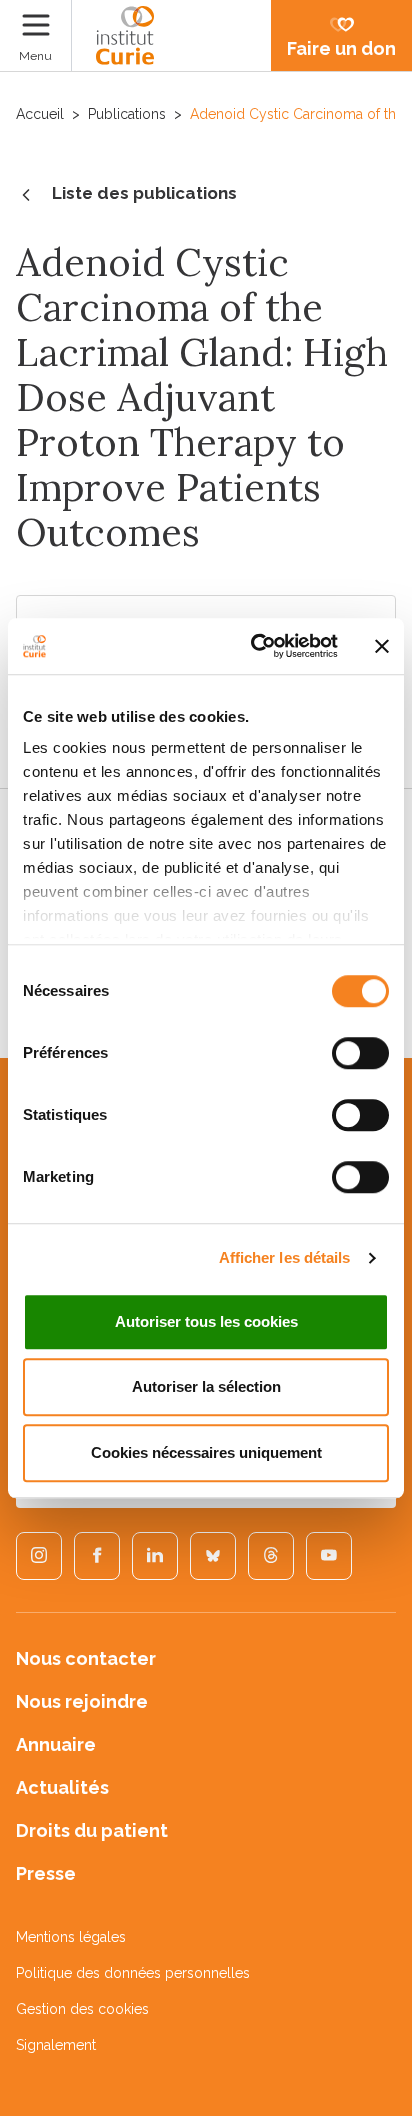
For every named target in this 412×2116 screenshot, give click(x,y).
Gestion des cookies (82, 2009)
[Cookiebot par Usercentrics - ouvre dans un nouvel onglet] (255, 646)
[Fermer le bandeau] (382, 646)
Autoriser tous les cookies (206, 1321)
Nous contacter (86, 1658)
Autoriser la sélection (206, 1386)
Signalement (56, 2045)
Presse (46, 1873)
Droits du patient (92, 1830)
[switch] (360, 1053)
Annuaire (56, 1744)
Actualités (62, 1787)
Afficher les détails (285, 1257)
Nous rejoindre (82, 1701)
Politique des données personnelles (133, 1973)
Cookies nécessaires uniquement (206, 1452)
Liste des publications (144, 193)
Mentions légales (71, 1937)
